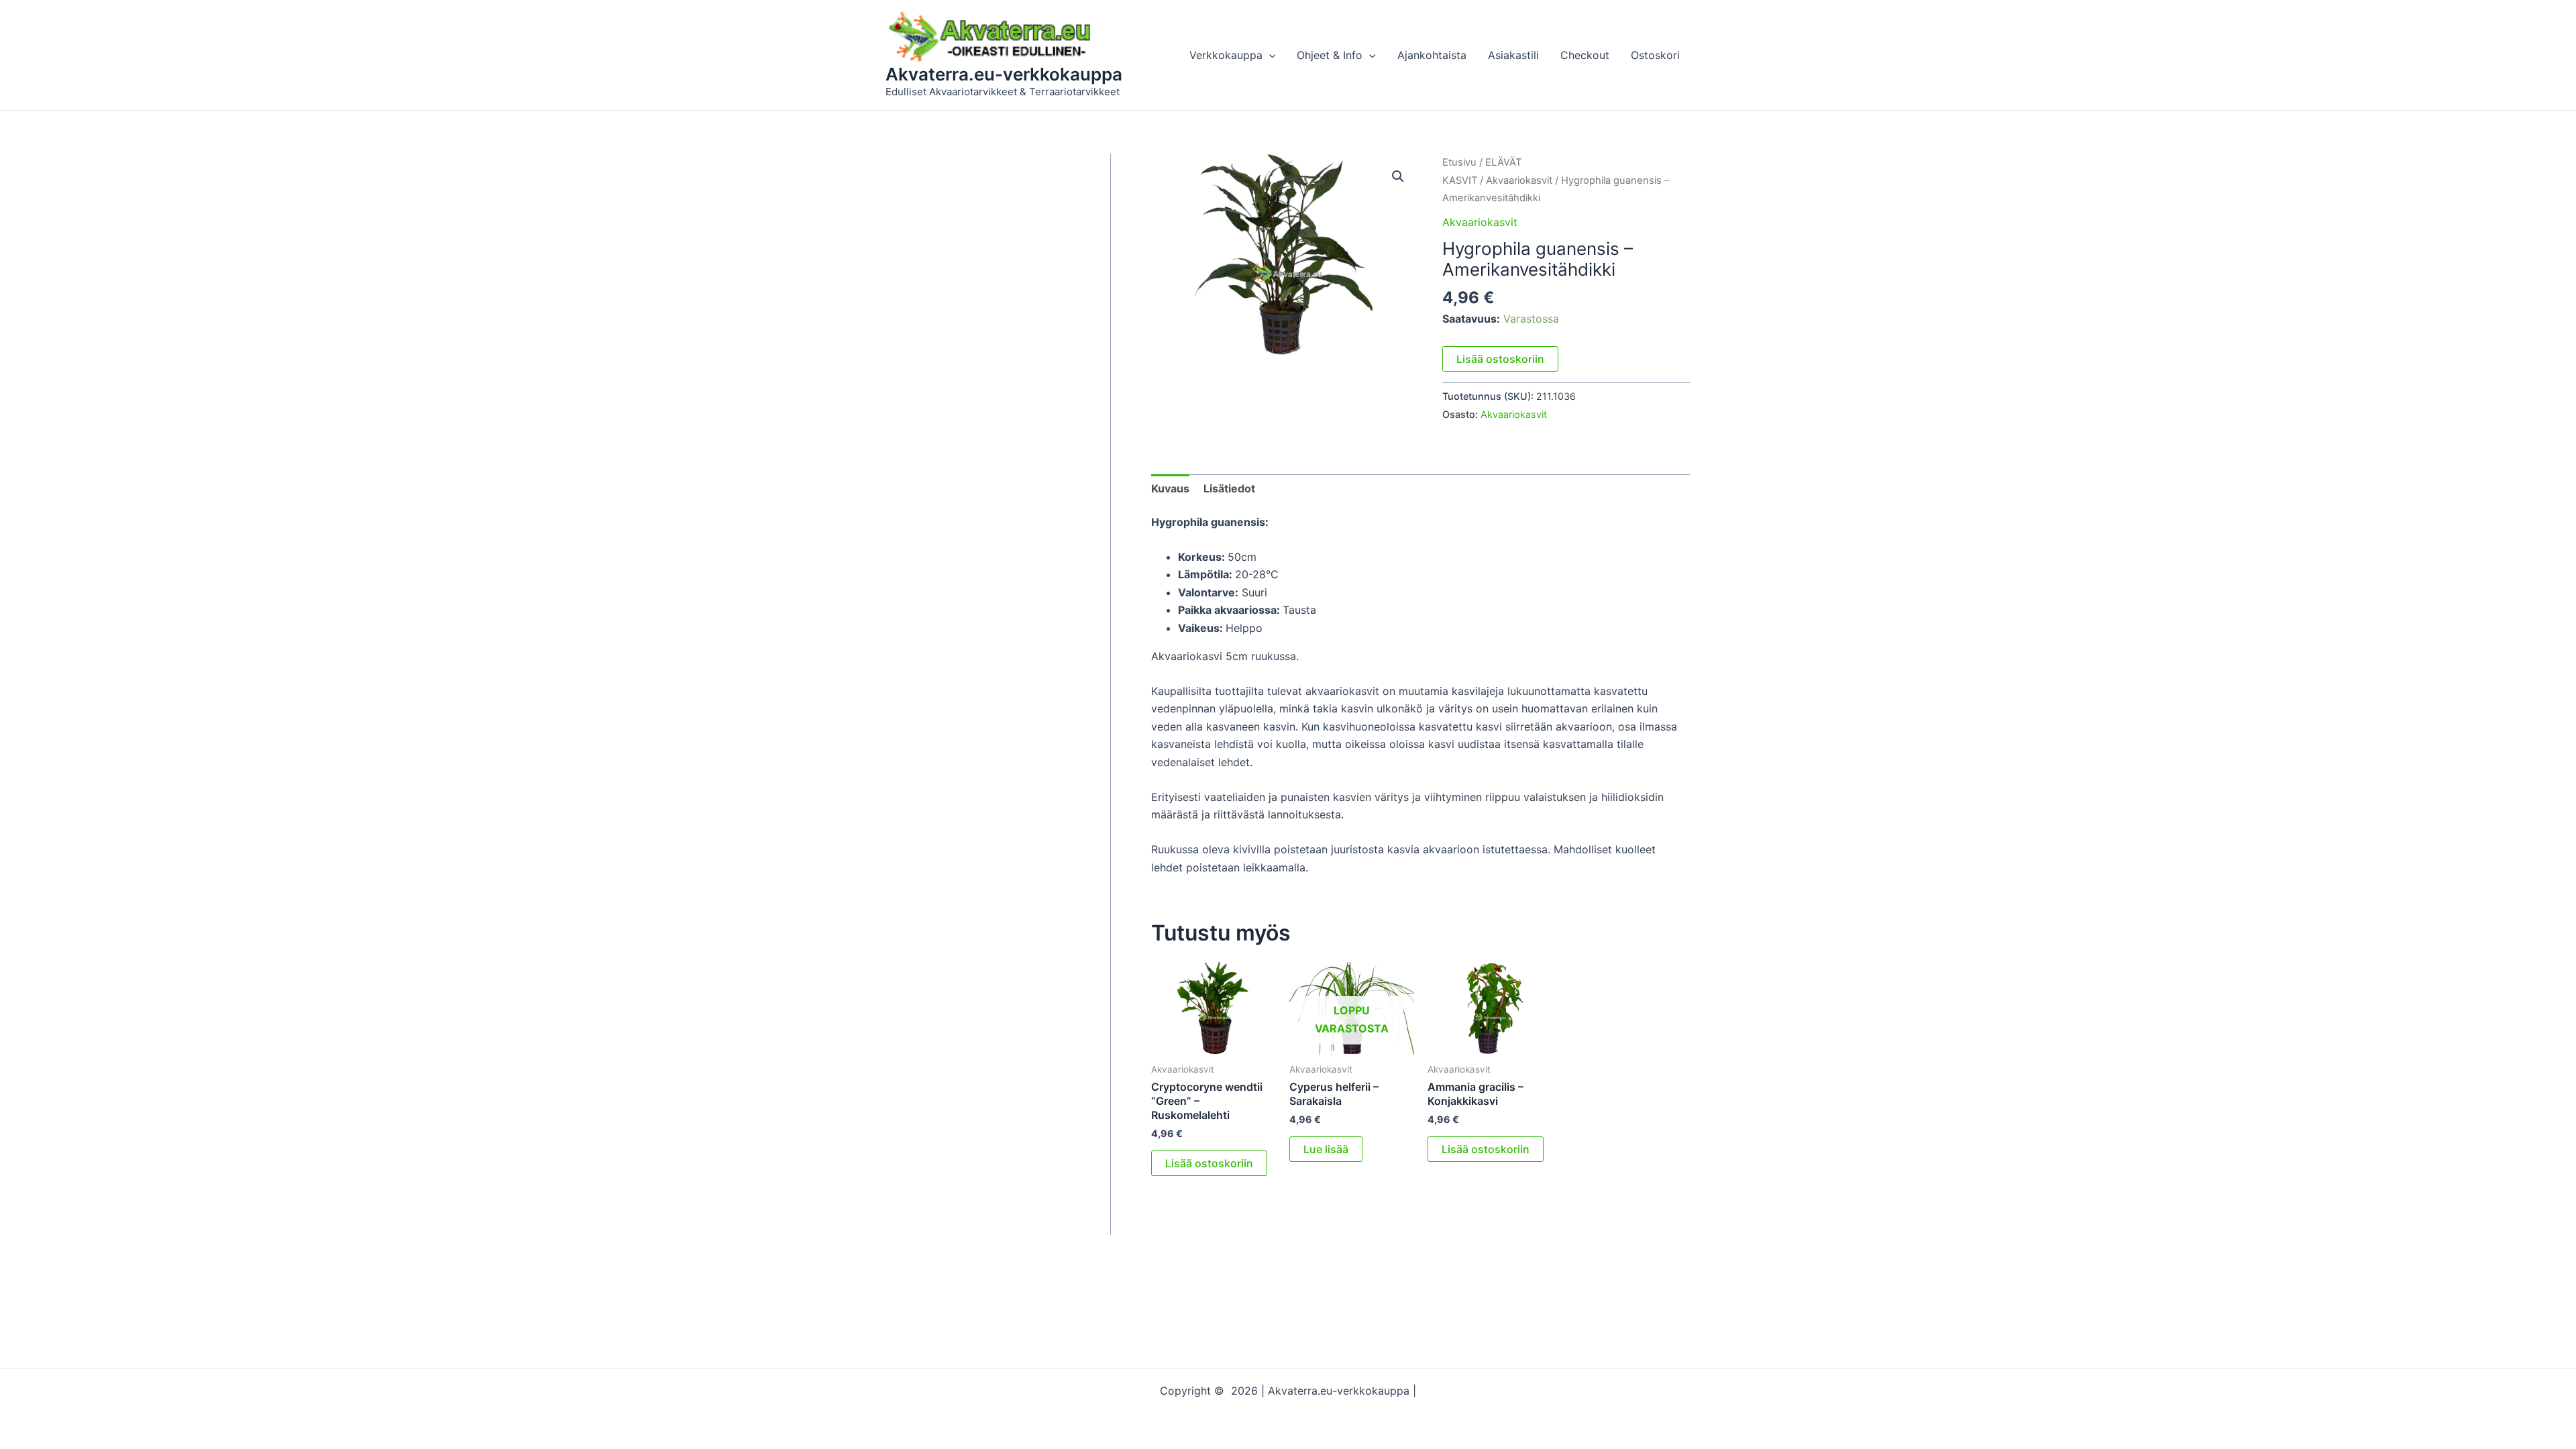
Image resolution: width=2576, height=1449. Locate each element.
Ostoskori (1655, 55)
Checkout (1585, 55)
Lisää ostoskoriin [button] (1209, 1163)
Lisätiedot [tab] (1229, 488)
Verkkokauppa (1226, 55)
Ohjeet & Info (1330, 55)
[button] (1269, 55)
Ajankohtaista (1432, 55)
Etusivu (1459, 162)
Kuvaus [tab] (1170, 488)
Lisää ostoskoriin (1500, 359)
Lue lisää (1326, 1149)
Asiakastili (1513, 55)
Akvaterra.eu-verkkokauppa (1004, 74)
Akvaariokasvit (1519, 180)
